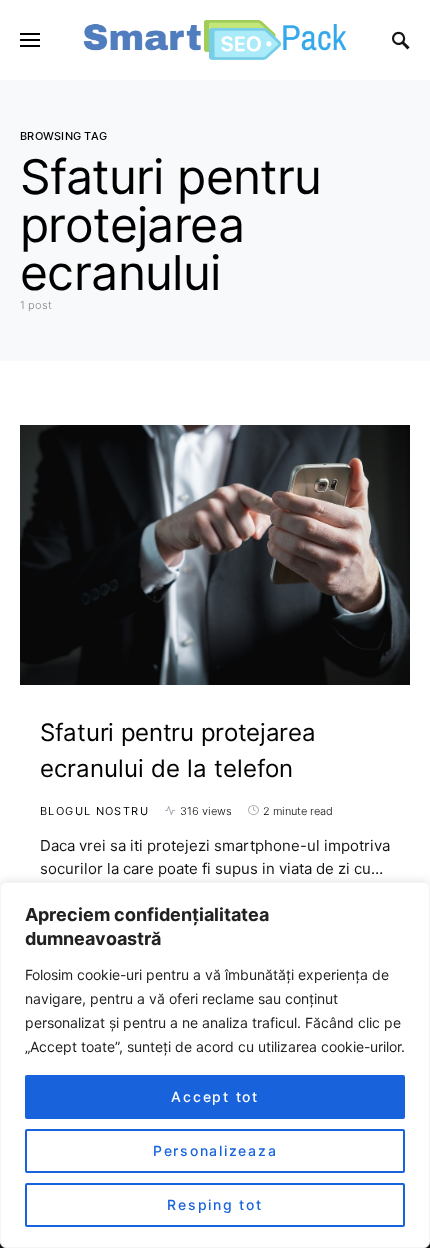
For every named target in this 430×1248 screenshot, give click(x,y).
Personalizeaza (215, 1150)
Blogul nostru (94, 811)
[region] (215, 1065)
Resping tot (214, 1204)
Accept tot (215, 1096)
